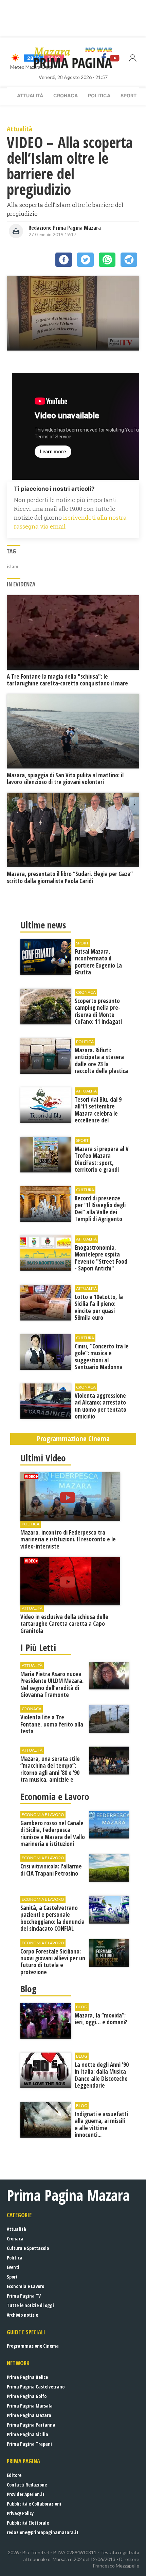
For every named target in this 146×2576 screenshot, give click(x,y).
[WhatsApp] (107, 260)
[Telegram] (129, 260)
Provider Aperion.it (26, 2494)
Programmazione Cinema (33, 2346)
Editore (14, 2475)
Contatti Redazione (27, 2485)
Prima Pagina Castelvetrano (36, 2387)
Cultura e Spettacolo (28, 2248)
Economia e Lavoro (25, 2286)
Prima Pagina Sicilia (28, 2434)
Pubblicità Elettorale (28, 2523)
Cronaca (66, 95)
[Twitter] (85, 260)
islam (13, 566)
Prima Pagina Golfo (27, 2396)
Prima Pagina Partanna (31, 2425)
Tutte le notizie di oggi (30, 2305)
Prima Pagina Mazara (29, 2415)
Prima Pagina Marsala (30, 2406)
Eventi (13, 2267)
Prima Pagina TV (24, 2296)
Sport (129, 95)
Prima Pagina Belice (27, 2377)
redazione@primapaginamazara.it (43, 2532)
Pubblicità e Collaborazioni (34, 2504)
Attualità (30, 95)
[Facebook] (64, 260)
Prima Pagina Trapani (29, 2444)
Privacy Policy (20, 2513)
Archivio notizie (22, 2315)
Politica (99, 95)
